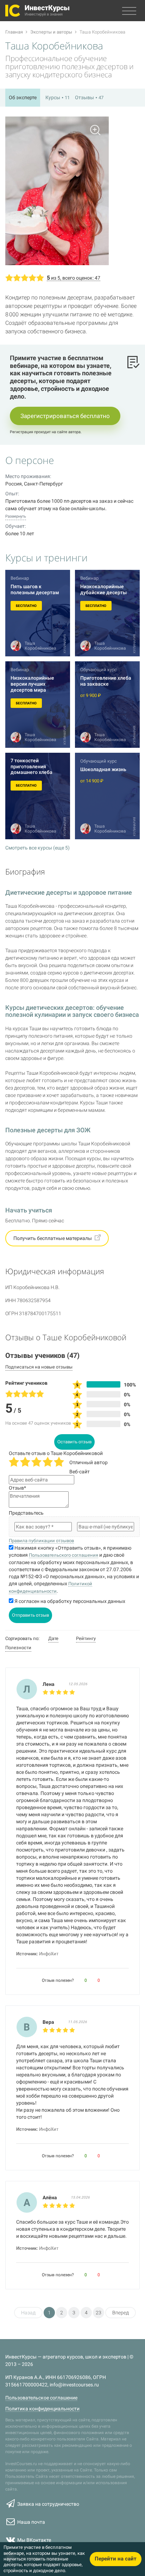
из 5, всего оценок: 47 (74, 278)
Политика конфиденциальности (42, 2409)
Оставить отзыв (74, 1442)
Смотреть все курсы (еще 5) (37, 848)
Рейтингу (86, 1638)
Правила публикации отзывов (41, 1541)
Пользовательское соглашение (41, 2398)
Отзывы (89, 97)
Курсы (58, 97)
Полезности (18, 1648)
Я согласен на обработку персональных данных (69, 1601)
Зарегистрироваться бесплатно (65, 416)
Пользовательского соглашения (64, 1555)
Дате (53, 1638)
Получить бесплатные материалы (53, 1238)
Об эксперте (23, 97)
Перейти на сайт (116, 2559)
